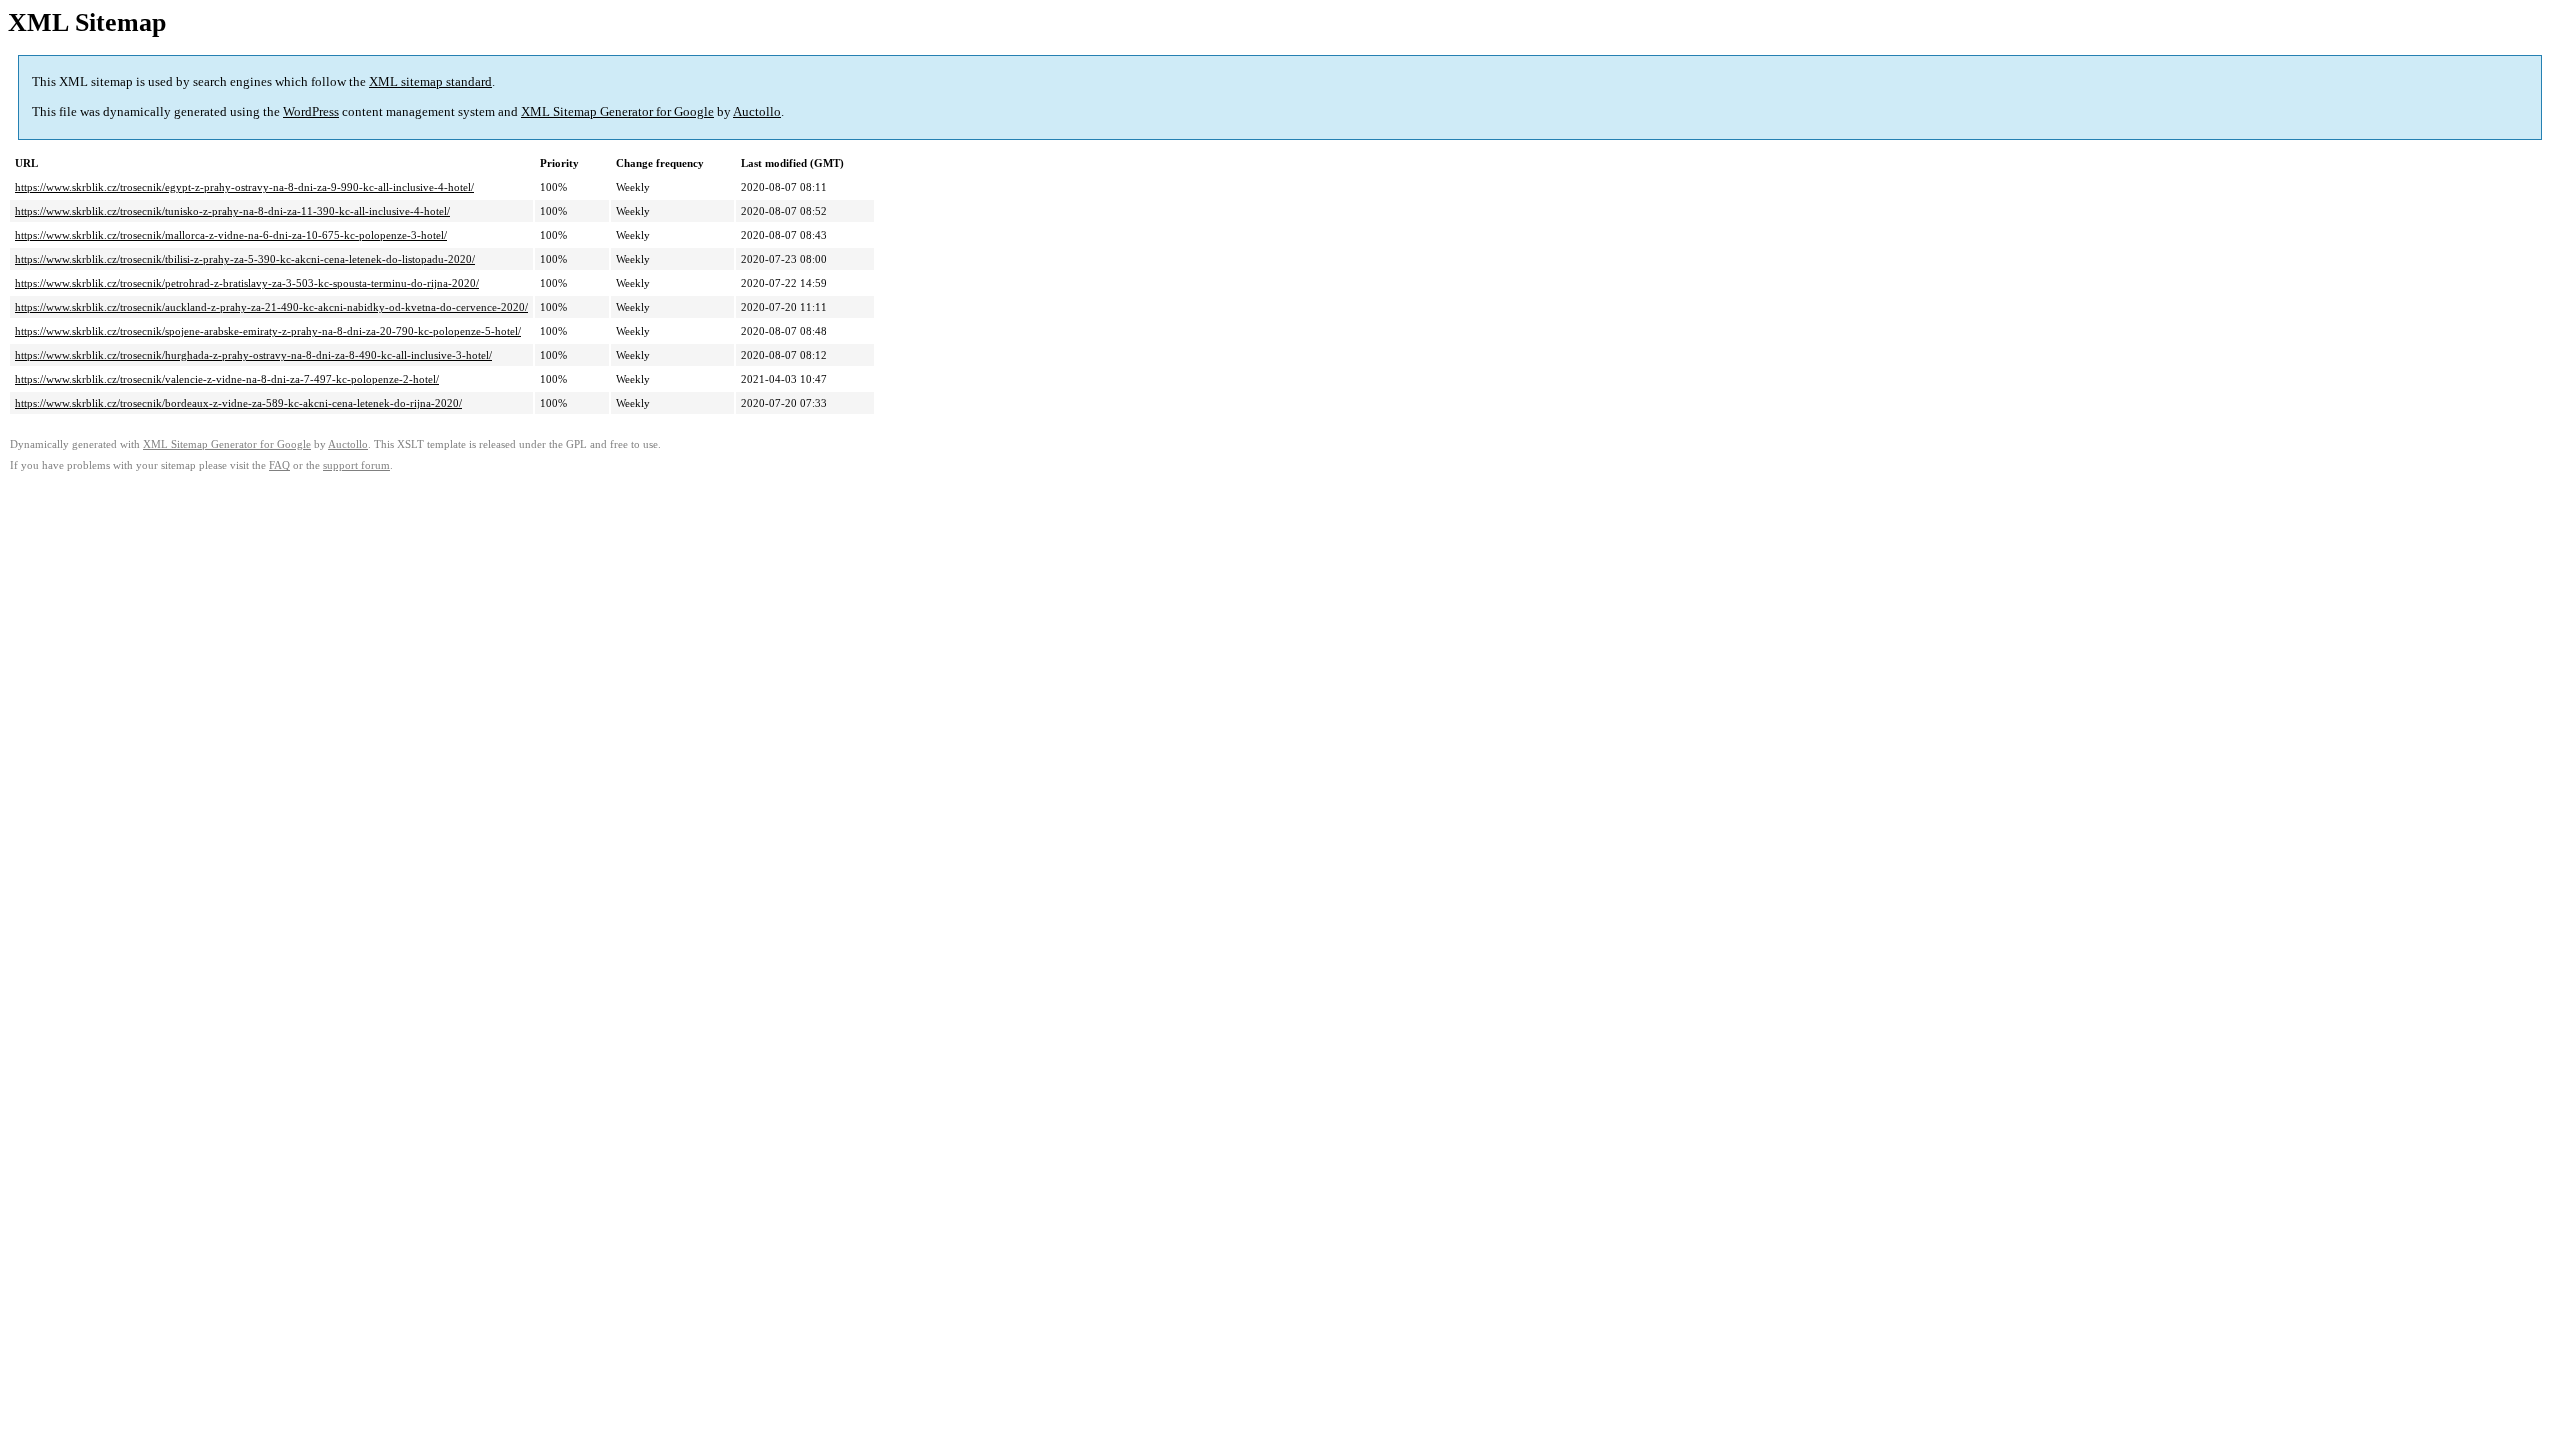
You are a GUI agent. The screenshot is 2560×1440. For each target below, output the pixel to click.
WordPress (311, 111)
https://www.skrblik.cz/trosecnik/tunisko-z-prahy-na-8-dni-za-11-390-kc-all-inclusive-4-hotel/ (232, 211)
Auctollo (757, 111)
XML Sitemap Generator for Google (617, 111)
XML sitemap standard (430, 81)
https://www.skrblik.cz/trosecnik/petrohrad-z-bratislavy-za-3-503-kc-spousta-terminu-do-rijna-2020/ (247, 283)
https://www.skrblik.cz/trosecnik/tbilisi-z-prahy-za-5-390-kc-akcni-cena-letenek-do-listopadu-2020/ (245, 259)
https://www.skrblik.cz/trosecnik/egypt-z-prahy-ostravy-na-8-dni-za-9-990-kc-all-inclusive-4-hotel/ (244, 187)
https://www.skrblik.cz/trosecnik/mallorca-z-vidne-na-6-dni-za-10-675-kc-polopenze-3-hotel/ (231, 235)
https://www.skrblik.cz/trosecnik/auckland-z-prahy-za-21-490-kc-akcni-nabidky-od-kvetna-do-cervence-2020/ (271, 307)
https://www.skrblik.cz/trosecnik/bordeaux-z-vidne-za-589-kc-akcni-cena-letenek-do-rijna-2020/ (238, 403)
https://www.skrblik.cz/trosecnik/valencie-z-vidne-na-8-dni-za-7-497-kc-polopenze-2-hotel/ (227, 379)
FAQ (279, 465)
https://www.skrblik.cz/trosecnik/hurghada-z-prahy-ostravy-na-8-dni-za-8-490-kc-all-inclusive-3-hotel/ (253, 355)
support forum (356, 465)
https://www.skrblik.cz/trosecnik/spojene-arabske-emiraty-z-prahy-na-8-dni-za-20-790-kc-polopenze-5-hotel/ (268, 331)
